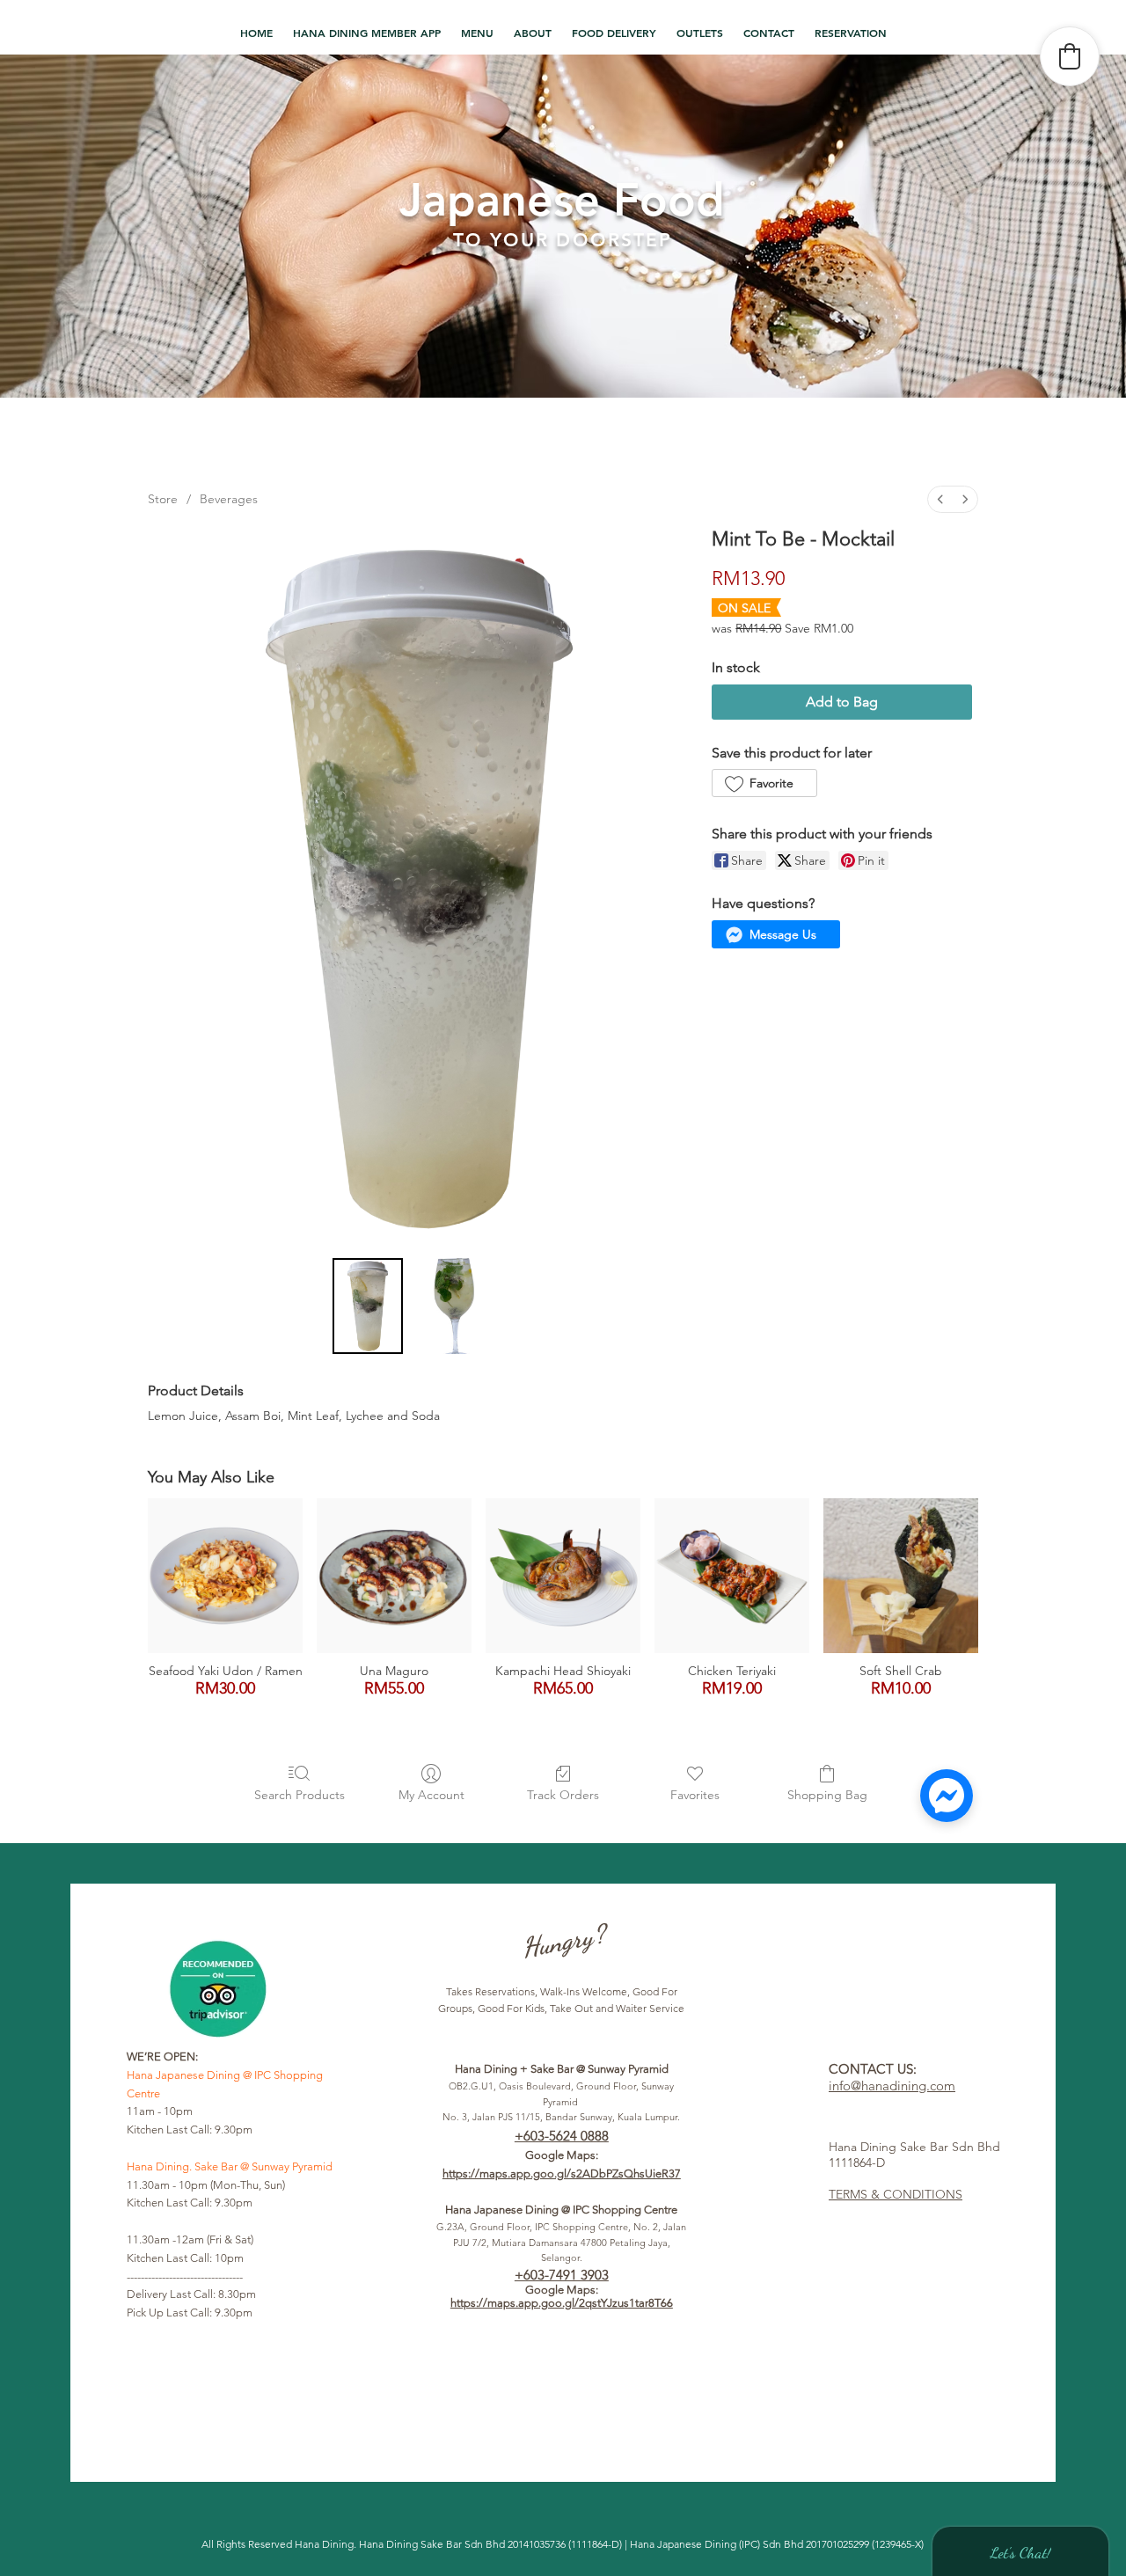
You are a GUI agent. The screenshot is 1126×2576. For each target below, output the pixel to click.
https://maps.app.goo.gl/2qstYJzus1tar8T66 (562, 2303)
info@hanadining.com (892, 2086)
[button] (478, 33)
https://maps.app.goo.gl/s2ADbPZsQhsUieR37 (562, 2173)
